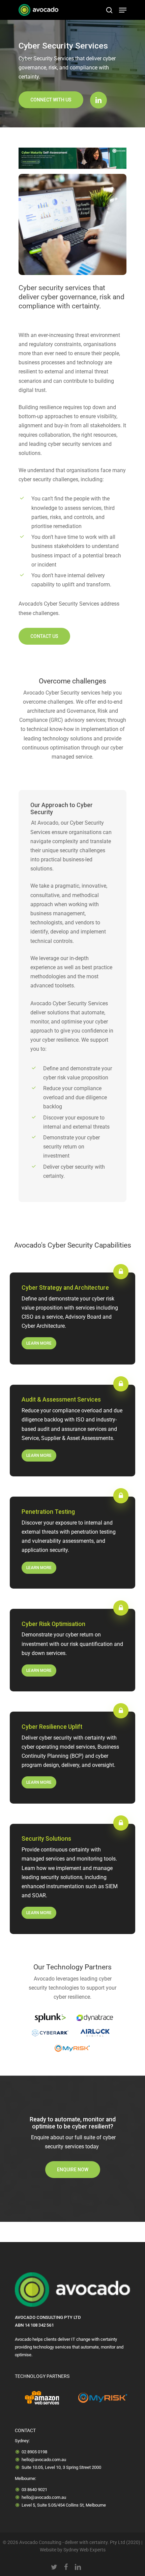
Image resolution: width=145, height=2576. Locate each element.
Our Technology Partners (72, 1967)
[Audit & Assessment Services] (72, 1431)
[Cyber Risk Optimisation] (72, 1650)
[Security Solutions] (72, 1879)
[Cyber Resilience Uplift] (72, 1758)
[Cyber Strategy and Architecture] (72, 1318)
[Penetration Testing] (72, 1543)
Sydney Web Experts (84, 2550)
